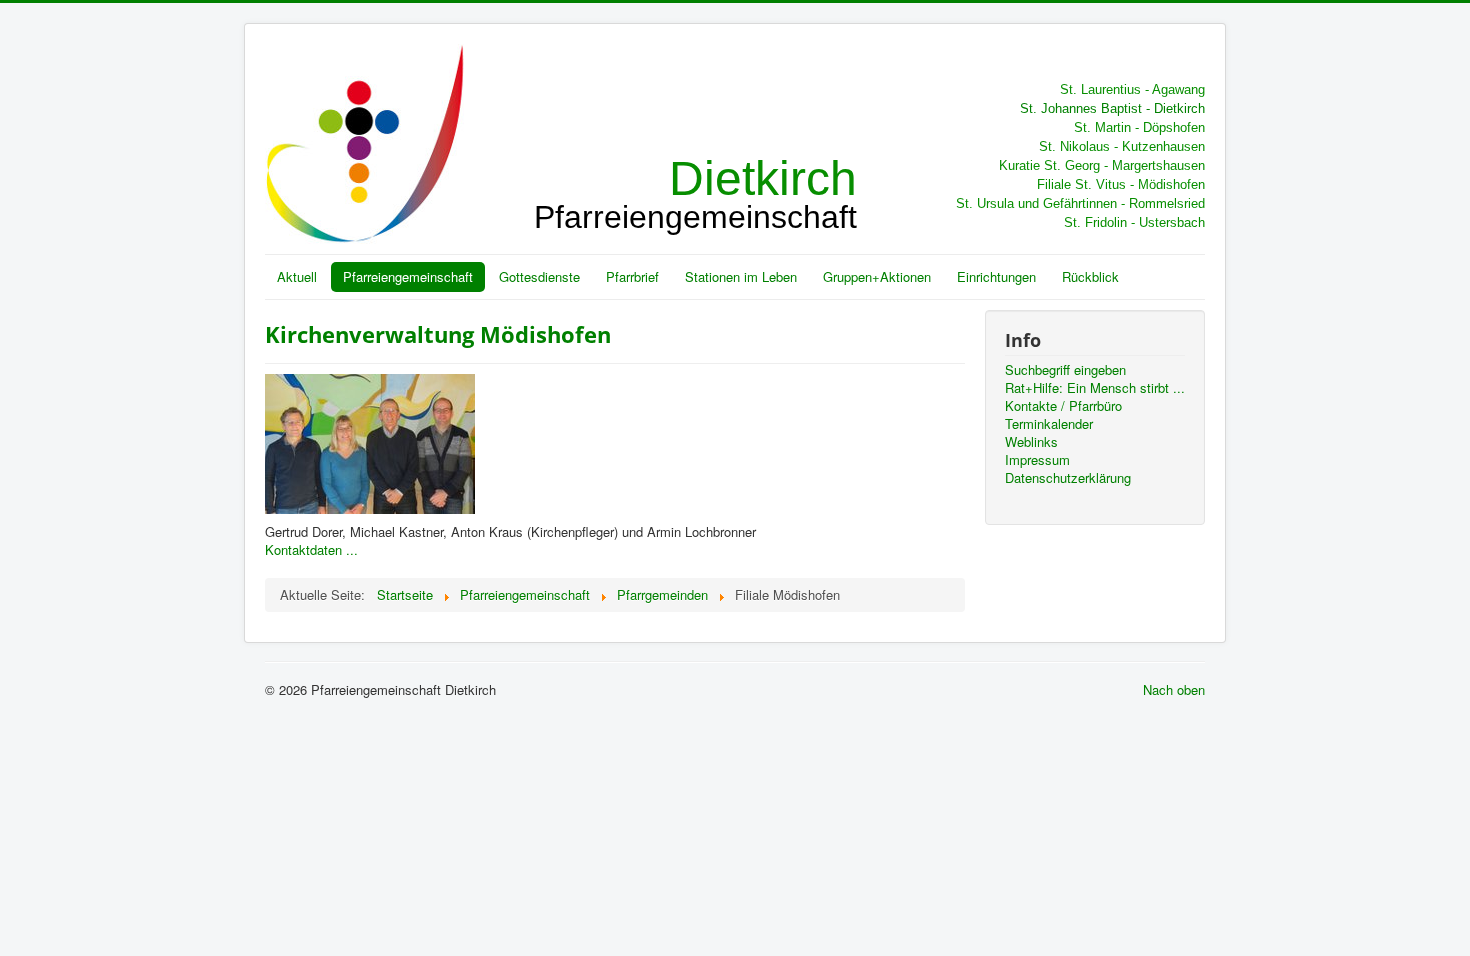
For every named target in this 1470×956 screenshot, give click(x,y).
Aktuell (297, 276)
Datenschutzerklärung (1068, 478)
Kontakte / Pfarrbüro (1063, 406)
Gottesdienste (539, 276)
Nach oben (1174, 689)
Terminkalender (1049, 424)
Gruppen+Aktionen (877, 276)
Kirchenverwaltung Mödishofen (438, 334)
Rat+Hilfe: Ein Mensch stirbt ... (1095, 388)
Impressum (1037, 460)
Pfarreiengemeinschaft (408, 276)
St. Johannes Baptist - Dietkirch (1112, 108)
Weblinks (1031, 442)
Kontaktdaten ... (311, 549)
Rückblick (1090, 276)
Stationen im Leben (741, 276)
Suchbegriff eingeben (1065, 370)
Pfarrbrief (632, 276)
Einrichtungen (996, 276)
